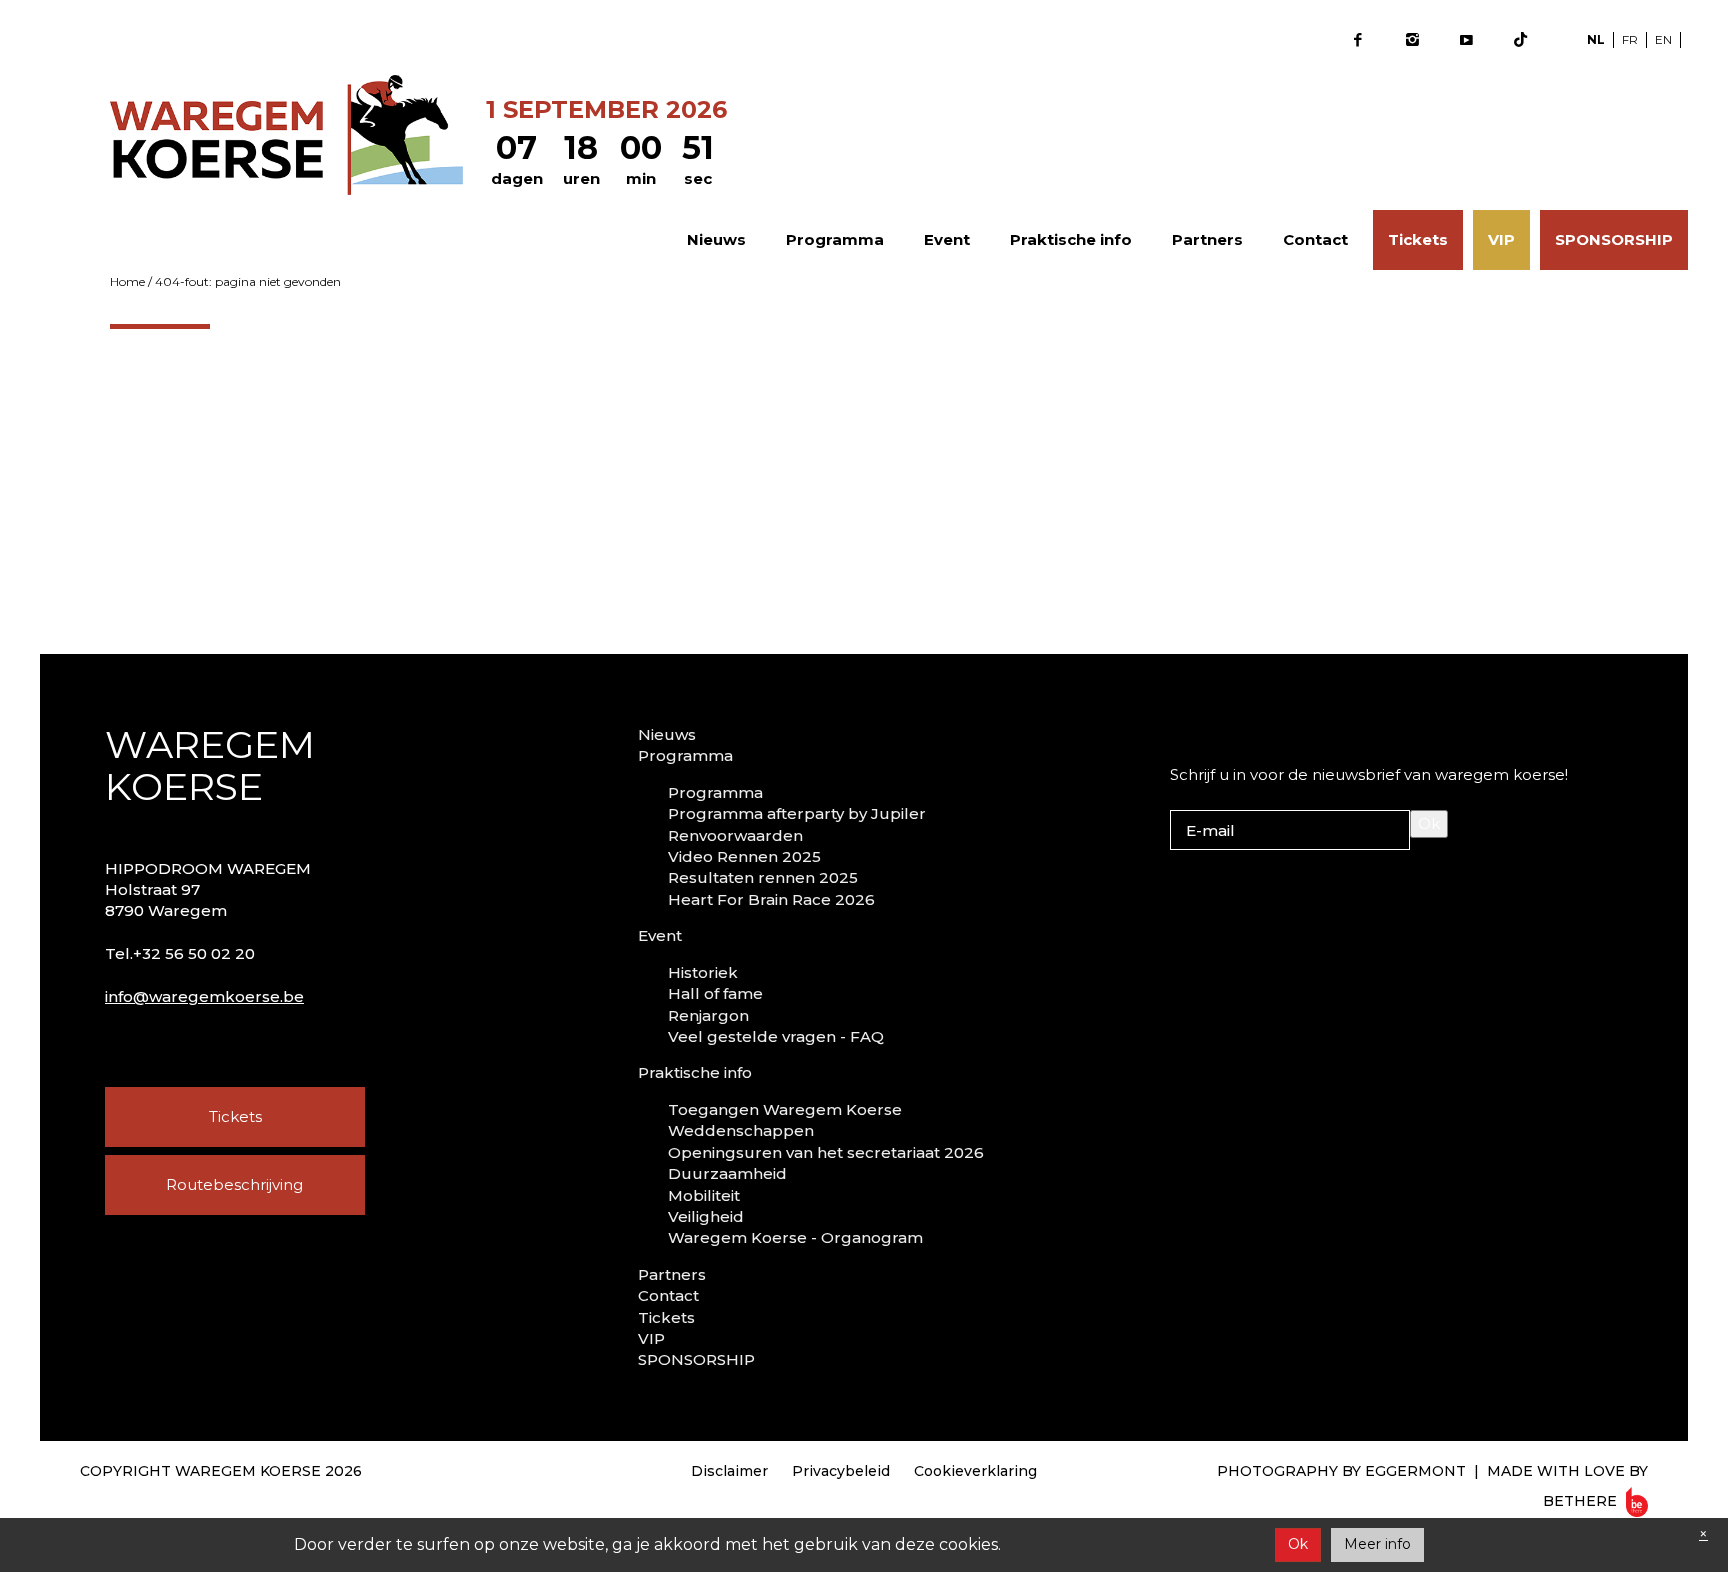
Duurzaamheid (727, 1173)
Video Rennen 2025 (744, 856)
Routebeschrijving (234, 1184)
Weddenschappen (741, 1130)
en (1663, 39)
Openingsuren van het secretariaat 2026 (826, 1152)
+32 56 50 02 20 (194, 953)
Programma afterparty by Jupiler (797, 813)
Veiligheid (706, 1216)
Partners (1207, 239)
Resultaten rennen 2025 (763, 877)
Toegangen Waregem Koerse (785, 1109)
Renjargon (708, 1015)
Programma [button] (835, 239)
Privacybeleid (841, 1471)
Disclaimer (729, 1471)
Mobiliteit (704, 1195)
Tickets (1418, 239)
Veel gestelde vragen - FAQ (776, 1036)
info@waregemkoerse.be (204, 996)
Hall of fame (715, 993)
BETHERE (1582, 1501)
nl (1596, 39)
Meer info (1377, 1544)
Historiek (703, 972)
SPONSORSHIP (1614, 239)
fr (1630, 39)
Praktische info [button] (1071, 239)
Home (127, 281)
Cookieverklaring (975, 1471)
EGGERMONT (1415, 1471)
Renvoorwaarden (735, 835)
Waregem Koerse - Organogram (795, 1237)
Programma (715, 792)
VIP (1501, 239)
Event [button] (947, 239)
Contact (1315, 239)
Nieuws (716, 239)
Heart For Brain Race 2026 (771, 899)
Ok (1429, 823)
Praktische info (695, 1072)
